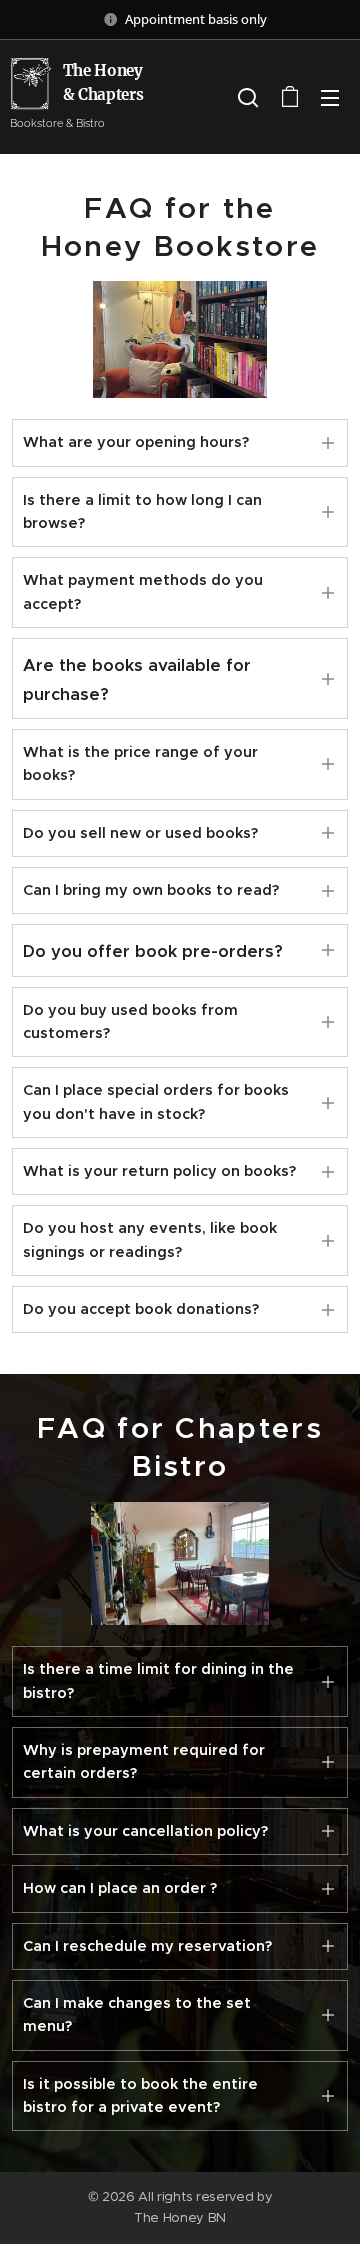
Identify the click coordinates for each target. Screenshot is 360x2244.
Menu (330, 97)
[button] (248, 97)
